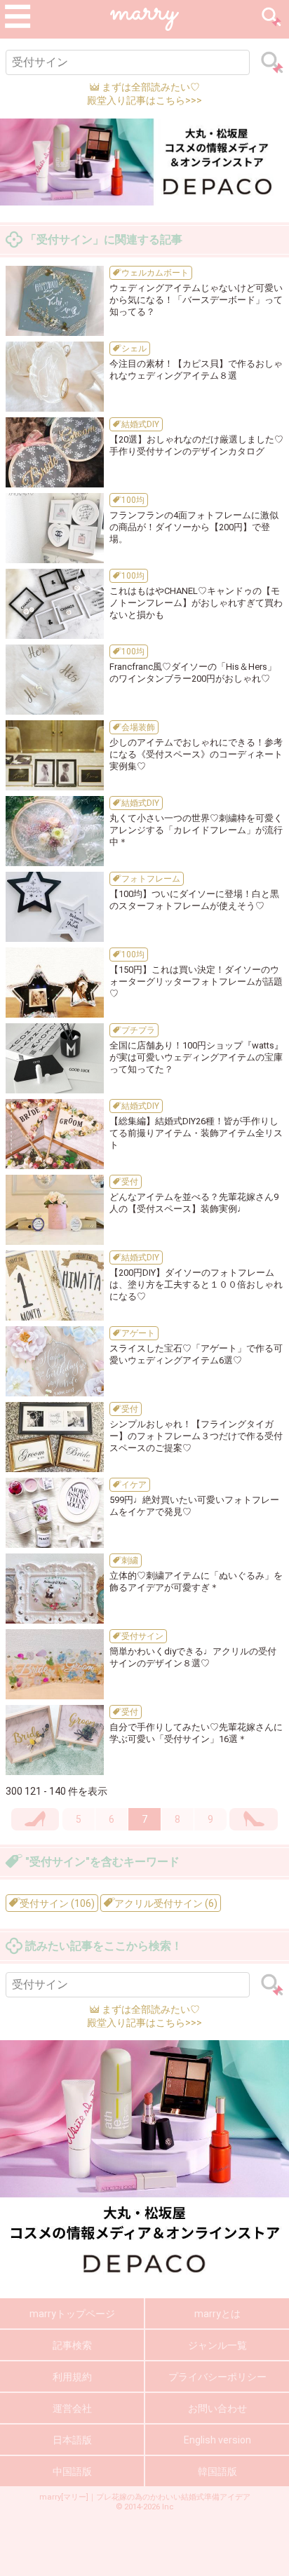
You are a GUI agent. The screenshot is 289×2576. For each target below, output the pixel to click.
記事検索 (72, 2345)
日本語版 (72, 2440)
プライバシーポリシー (217, 2377)
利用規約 (72, 2377)
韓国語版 (217, 2472)
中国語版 (72, 2472)
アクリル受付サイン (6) (165, 1903)
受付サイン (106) (56, 1903)
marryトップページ (72, 2314)
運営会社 (72, 2408)
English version (217, 2440)
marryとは (217, 2314)
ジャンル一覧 (217, 2345)
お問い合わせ (217, 2408)
